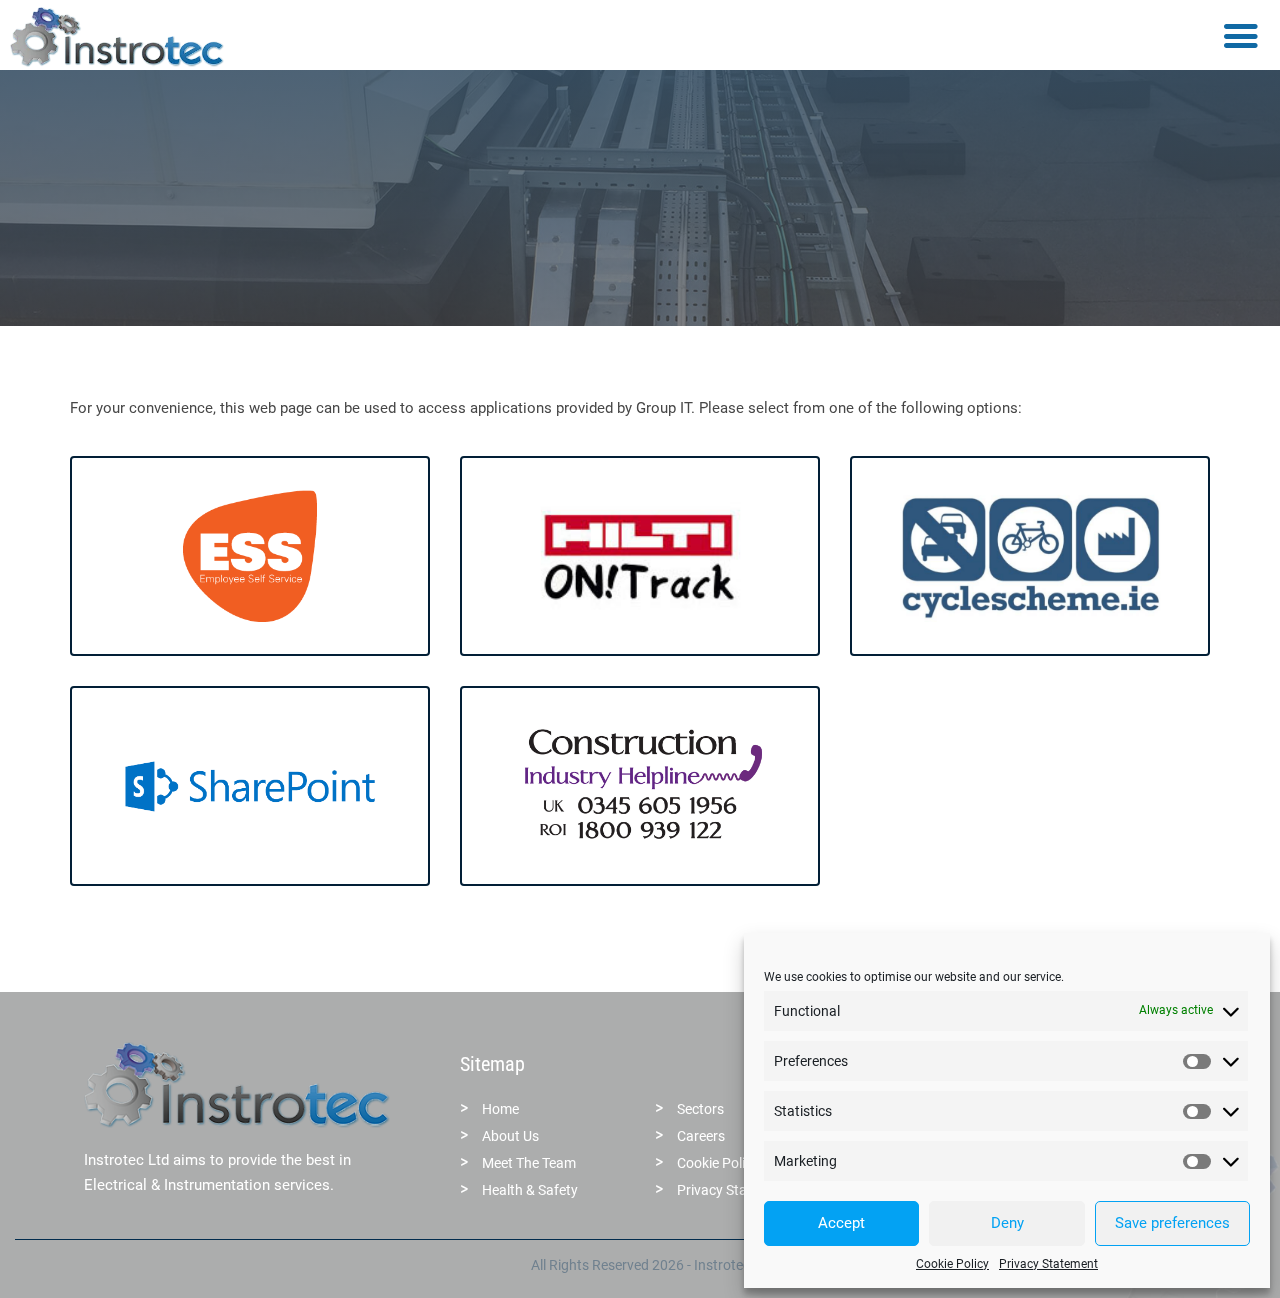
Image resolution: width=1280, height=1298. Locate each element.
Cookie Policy (952, 1264)
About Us (510, 1136)
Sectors (700, 1109)
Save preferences (1172, 1223)
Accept (841, 1223)
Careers (701, 1136)
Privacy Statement (1048, 1264)
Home (500, 1109)
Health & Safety (530, 1190)
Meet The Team (529, 1163)
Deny (1007, 1223)
